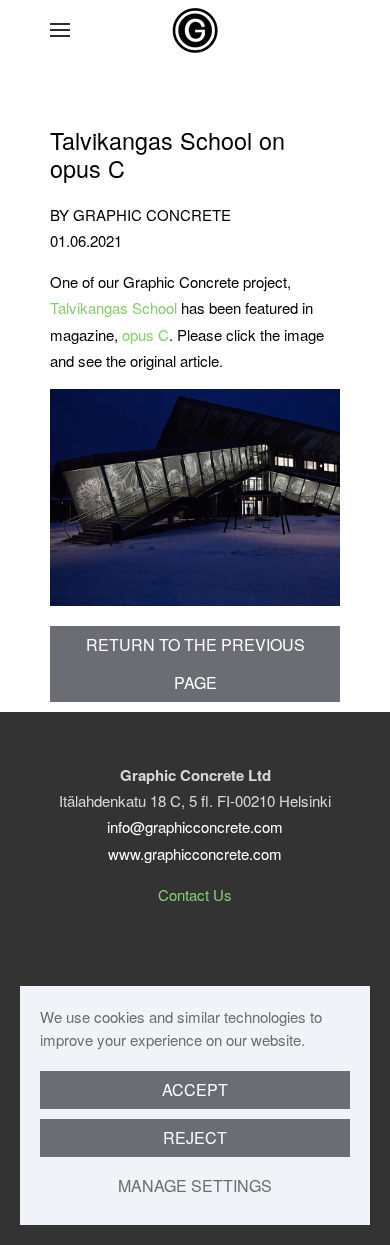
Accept (195, 1089)
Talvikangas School (113, 307)
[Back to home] (195, 30)
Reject (195, 1137)
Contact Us (195, 894)
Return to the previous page (195, 663)
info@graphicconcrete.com (195, 826)
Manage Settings (195, 1185)
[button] (60, 30)
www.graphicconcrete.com (195, 853)
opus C (145, 334)
